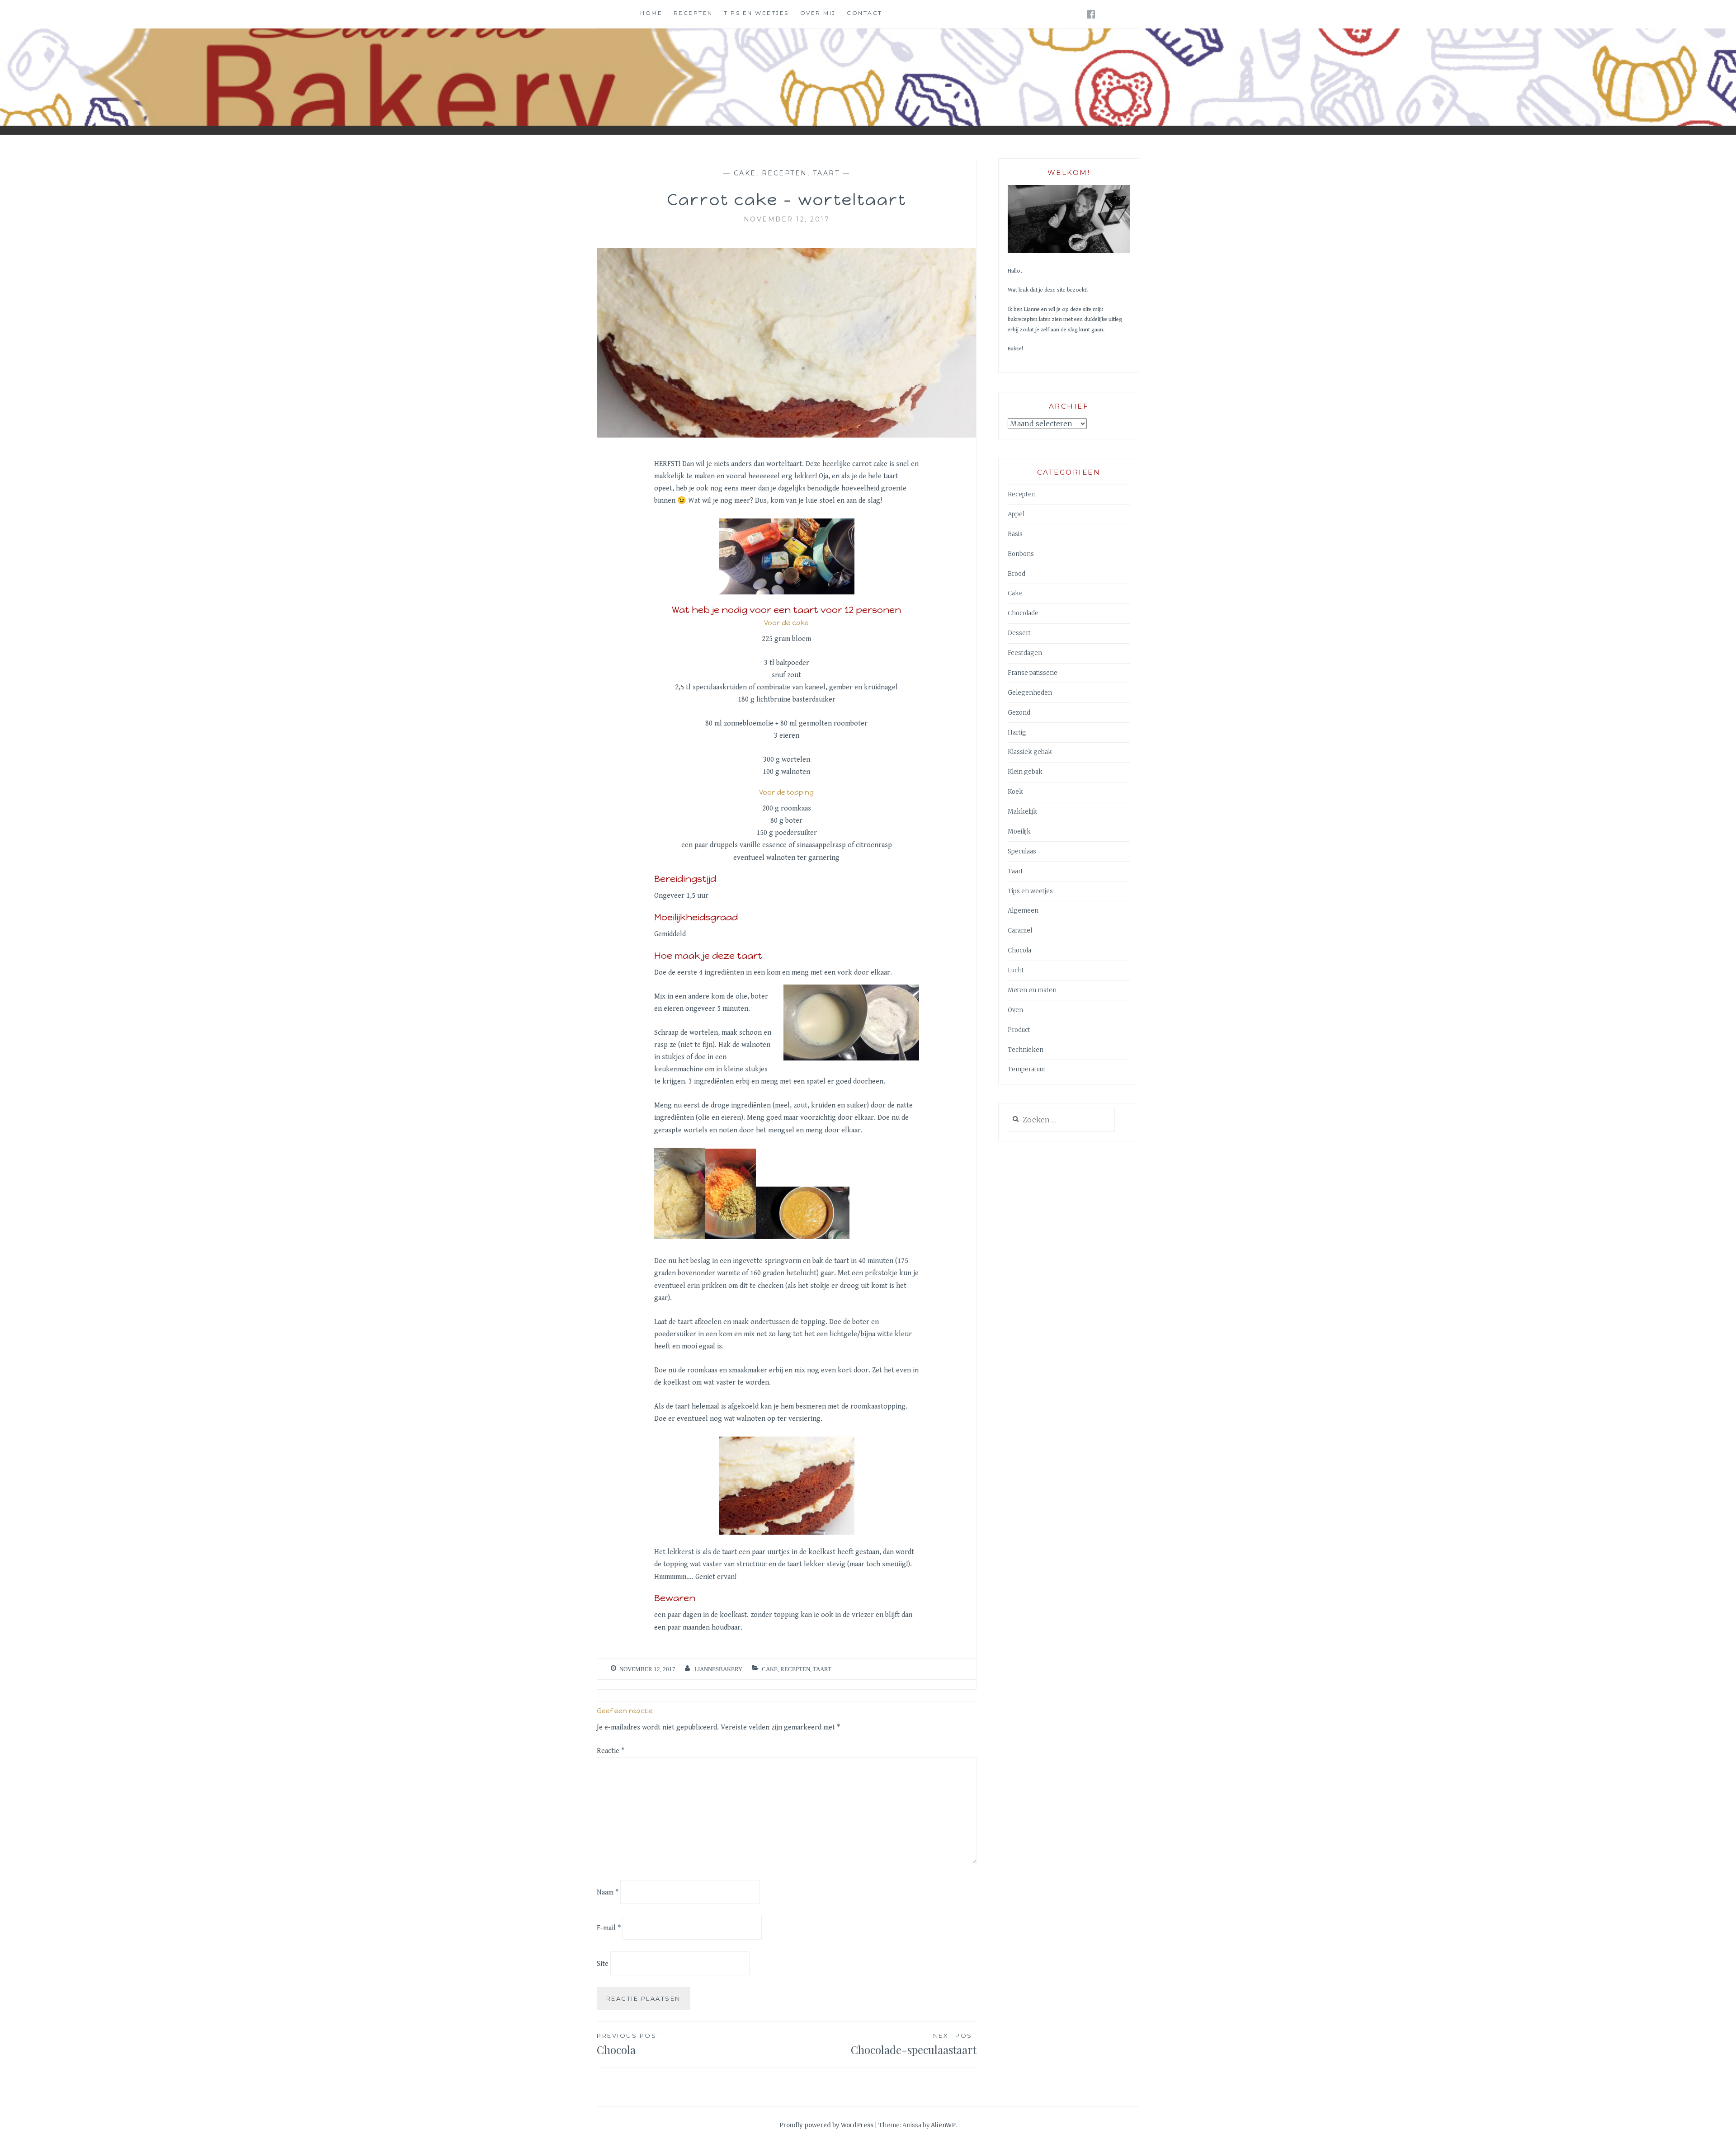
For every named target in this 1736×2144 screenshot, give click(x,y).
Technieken (1026, 1050)
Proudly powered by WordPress (826, 2125)
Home (651, 13)
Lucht (1016, 970)
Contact (865, 13)
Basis (1015, 534)
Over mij (818, 13)
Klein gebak (1025, 772)
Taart (826, 173)
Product (1019, 1030)
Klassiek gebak (1030, 752)
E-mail (609, 1928)
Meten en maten (1032, 990)
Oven (1015, 1010)
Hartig (1017, 733)
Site (603, 1964)
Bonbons (1021, 554)
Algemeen (1023, 911)
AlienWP (943, 2125)
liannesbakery (718, 1669)
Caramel (1020, 931)
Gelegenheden (1030, 693)
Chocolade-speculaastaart (914, 2044)
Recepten (693, 13)
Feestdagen (1025, 653)
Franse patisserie (1033, 673)
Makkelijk (1022, 812)
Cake (745, 173)
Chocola (1019, 950)
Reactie (611, 1751)
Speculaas (1022, 851)
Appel (1016, 514)
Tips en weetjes (756, 13)
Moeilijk (1019, 832)
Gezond (1019, 713)
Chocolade (1023, 613)
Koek (1015, 792)
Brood (1017, 574)
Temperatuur (1027, 1069)
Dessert (1019, 633)
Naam (608, 1892)
